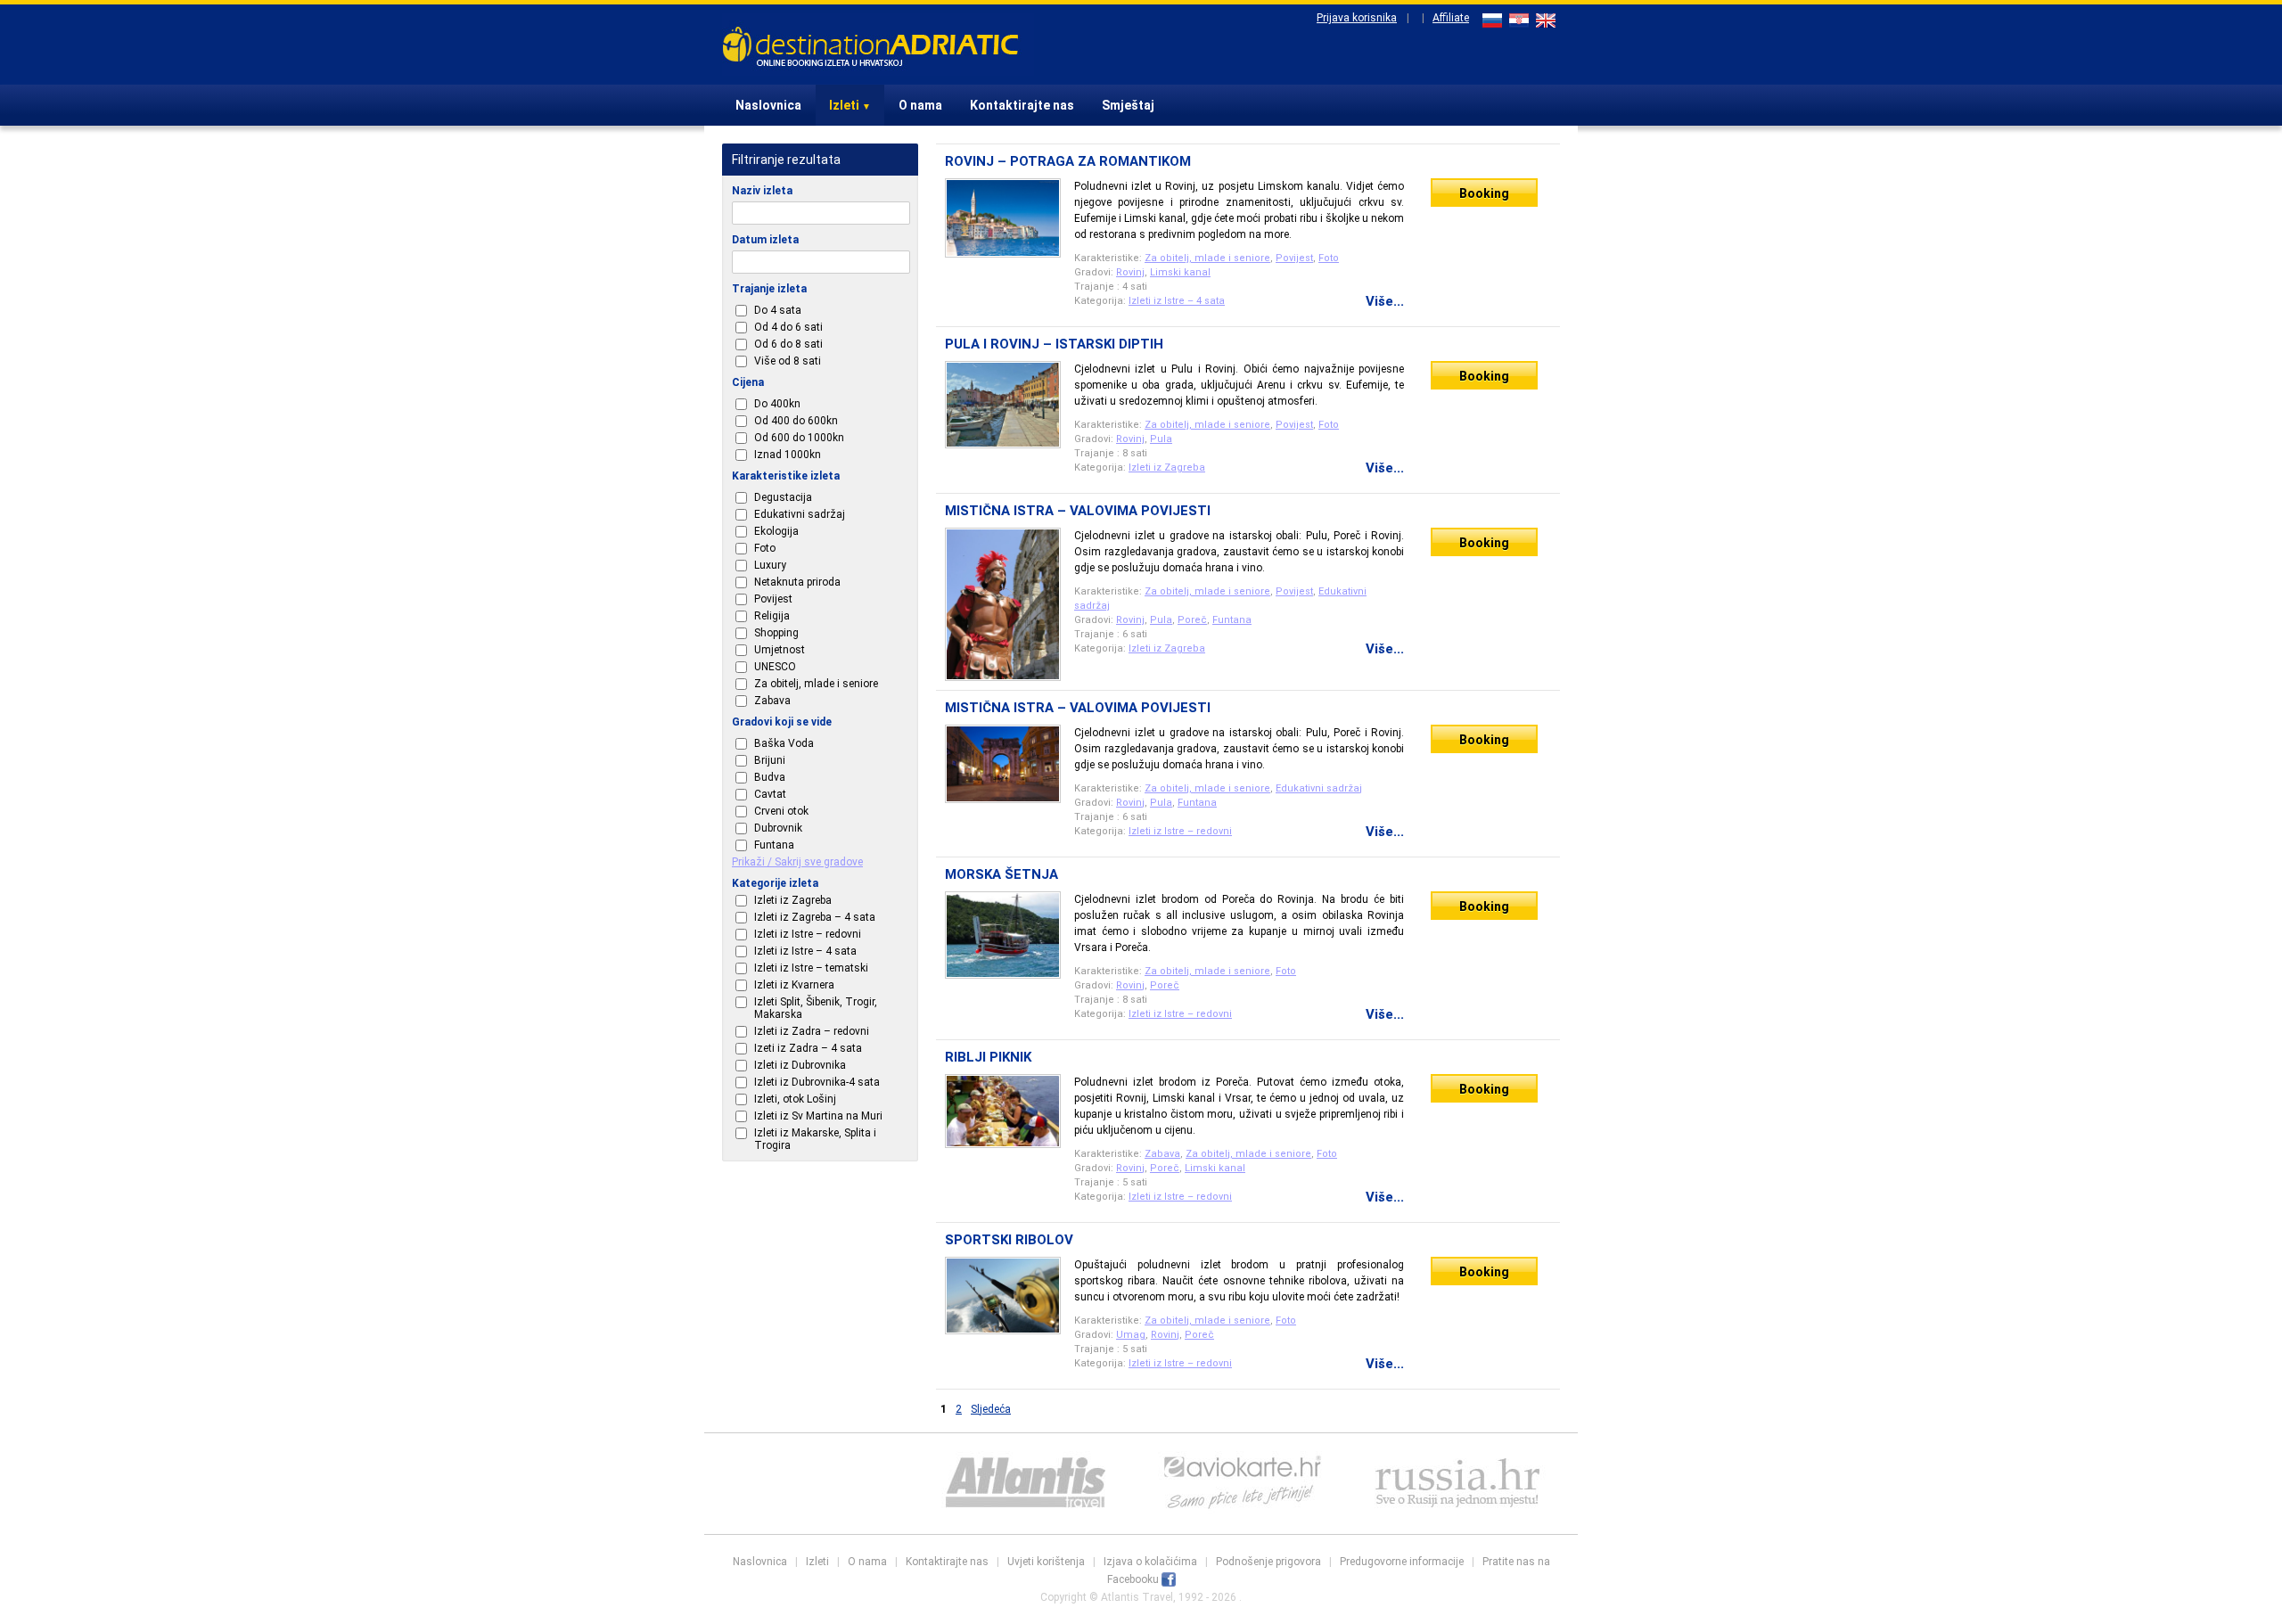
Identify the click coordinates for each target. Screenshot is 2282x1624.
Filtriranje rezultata (786, 160)
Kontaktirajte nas (1022, 105)
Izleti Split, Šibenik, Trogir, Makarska (816, 1008)
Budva (770, 777)
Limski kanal (1180, 272)
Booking (1484, 193)
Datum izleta (765, 240)
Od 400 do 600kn (796, 421)
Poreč (1192, 620)
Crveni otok (781, 811)
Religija (772, 616)
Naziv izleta (762, 191)
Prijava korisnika (1357, 18)
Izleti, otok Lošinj (795, 1099)
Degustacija (783, 497)
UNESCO (775, 667)
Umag (1131, 1335)
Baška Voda (784, 743)
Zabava (772, 701)
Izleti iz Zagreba (793, 900)
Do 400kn (777, 404)
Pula (1161, 439)
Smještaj (1128, 105)
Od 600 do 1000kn (799, 438)
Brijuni (770, 760)
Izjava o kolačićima (1150, 1562)
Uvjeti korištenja (1046, 1562)
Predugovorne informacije (1402, 1562)
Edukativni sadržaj (800, 514)
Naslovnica (768, 105)
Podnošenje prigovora (1268, 1562)
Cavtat (770, 794)
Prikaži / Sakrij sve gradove (797, 862)
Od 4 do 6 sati (788, 327)
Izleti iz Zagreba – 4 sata (815, 917)
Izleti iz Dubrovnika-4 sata (817, 1082)
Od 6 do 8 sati (788, 344)
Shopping (776, 633)
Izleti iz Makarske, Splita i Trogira (815, 1139)
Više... (1385, 301)
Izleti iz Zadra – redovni (812, 1031)
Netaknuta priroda (797, 582)
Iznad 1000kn (788, 455)
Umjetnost (780, 650)
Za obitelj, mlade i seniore (816, 684)
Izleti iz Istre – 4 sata (805, 951)
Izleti (850, 105)
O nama (920, 105)
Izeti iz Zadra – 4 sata (808, 1048)
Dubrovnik (778, 828)
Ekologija (776, 531)
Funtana (774, 845)
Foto (765, 548)
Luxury (770, 565)
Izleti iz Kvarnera (794, 985)
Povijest (773, 599)
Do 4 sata (778, 310)
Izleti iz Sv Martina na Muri (818, 1116)
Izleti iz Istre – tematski (811, 968)
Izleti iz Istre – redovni (808, 934)
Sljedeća (991, 1409)
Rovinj (1130, 272)
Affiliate (1451, 18)
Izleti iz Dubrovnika (800, 1065)
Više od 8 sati (788, 361)
